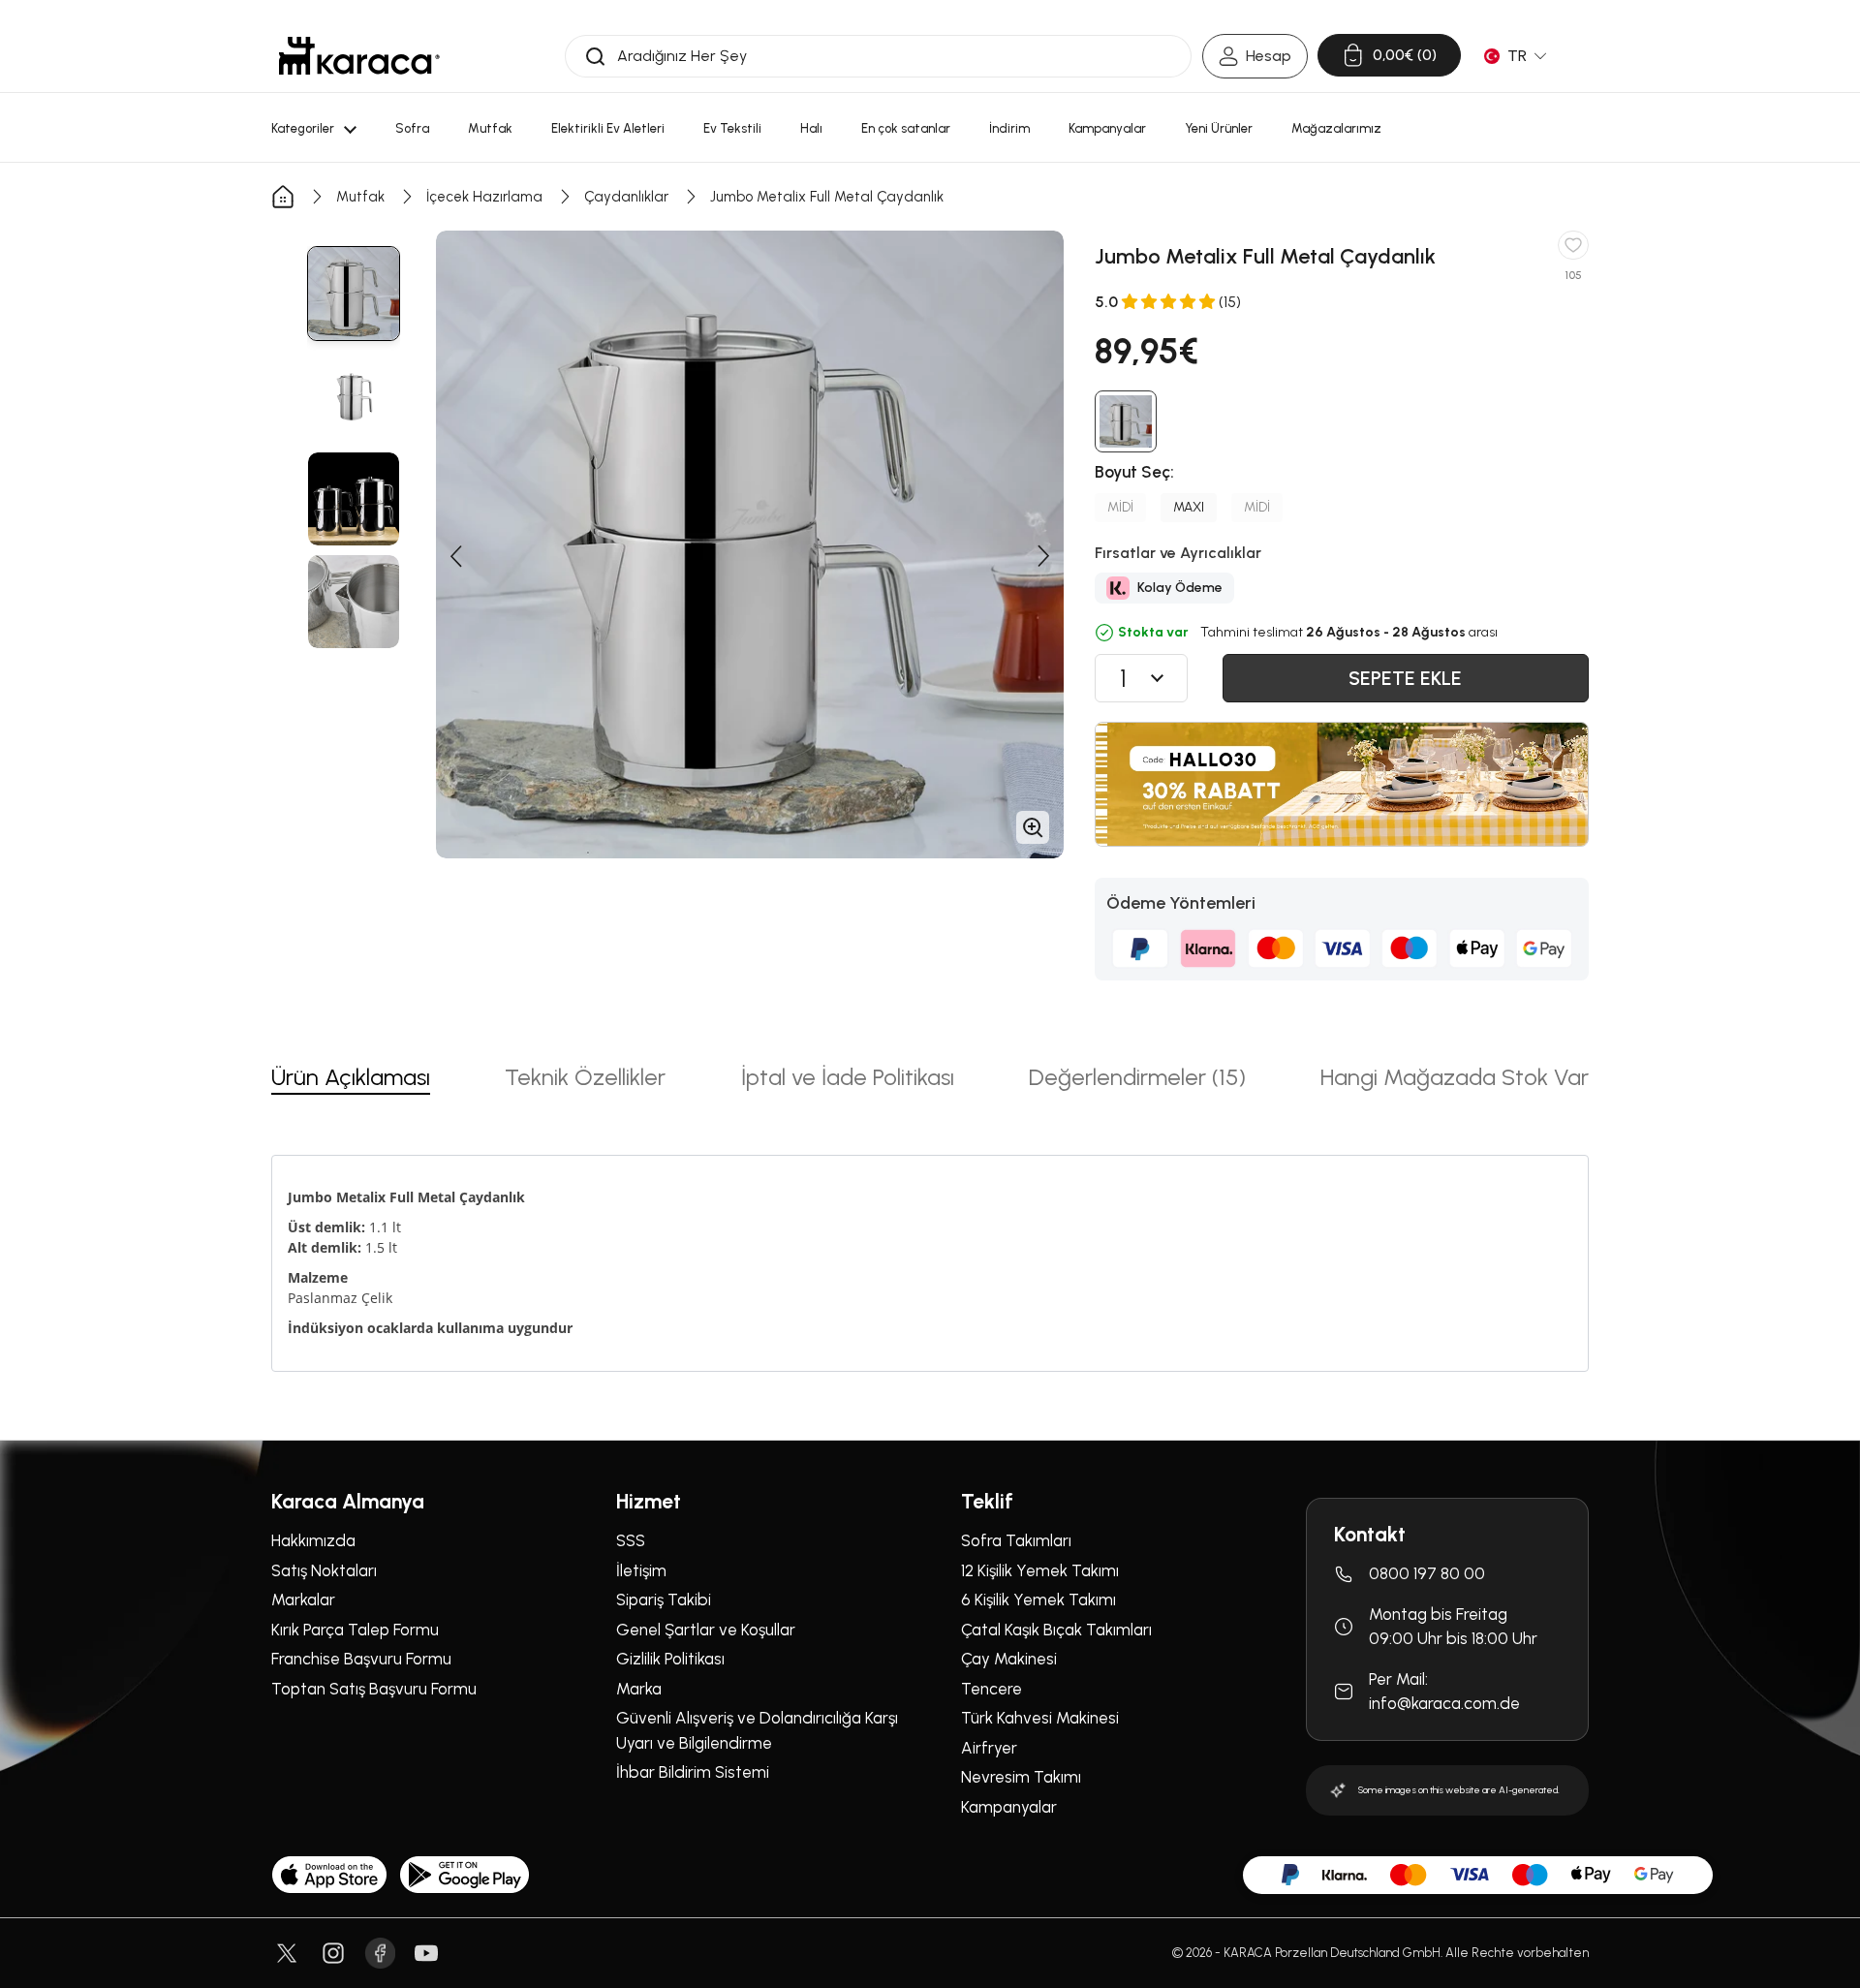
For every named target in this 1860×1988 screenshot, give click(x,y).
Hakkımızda (313, 1540)
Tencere (992, 1689)
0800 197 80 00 (1427, 1573)
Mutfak (360, 197)
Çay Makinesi (1009, 1659)
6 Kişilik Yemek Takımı (1038, 1600)
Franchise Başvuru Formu (361, 1659)
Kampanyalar (1009, 1807)
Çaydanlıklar (626, 197)
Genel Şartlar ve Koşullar (706, 1630)
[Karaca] (359, 56)
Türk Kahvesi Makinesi (1040, 1718)
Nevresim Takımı (1021, 1777)
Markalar (303, 1600)
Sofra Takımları (1016, 1540)
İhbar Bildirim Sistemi (693, 1772)
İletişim (641, 1570)
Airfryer (989, 1748)
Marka (639, 1689)
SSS (631, 1540)
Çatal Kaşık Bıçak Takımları (1056, 1630)
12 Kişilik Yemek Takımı (1040, 1570)
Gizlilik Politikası (670, 1659)
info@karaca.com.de (1444, 1703)
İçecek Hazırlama (484, 197)
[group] (354, 294)
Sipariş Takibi (664, 1600)
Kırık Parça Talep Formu (355, 1630)
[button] (455, 556)
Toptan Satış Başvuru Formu (374, 1689)
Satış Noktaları (324, 1570)
